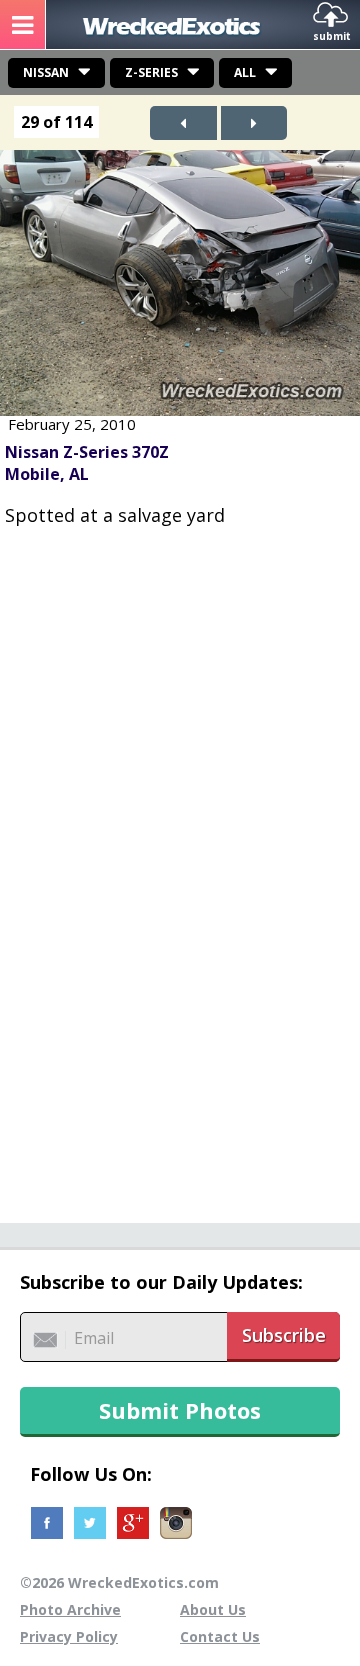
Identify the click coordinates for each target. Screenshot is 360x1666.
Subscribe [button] (284, 1335)
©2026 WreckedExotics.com (119, 1582)
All (245, 72)
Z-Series (151, 72)
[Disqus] (180, 864)
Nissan (46, 72)
